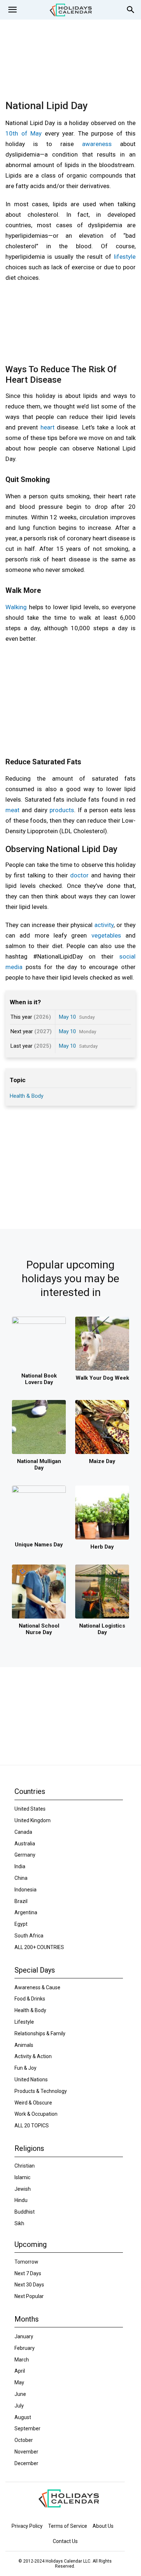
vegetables (106, 935)
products (62, 810)
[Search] (131, 10)
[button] (12, 10)
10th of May (23, 133)
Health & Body (27, 1096)
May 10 (67, 1017)
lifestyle (125, 257)
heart (48, 427)
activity (104, 925)
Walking (16, 607)
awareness (97, 144)
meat (12, 810)
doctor (79, 875)
